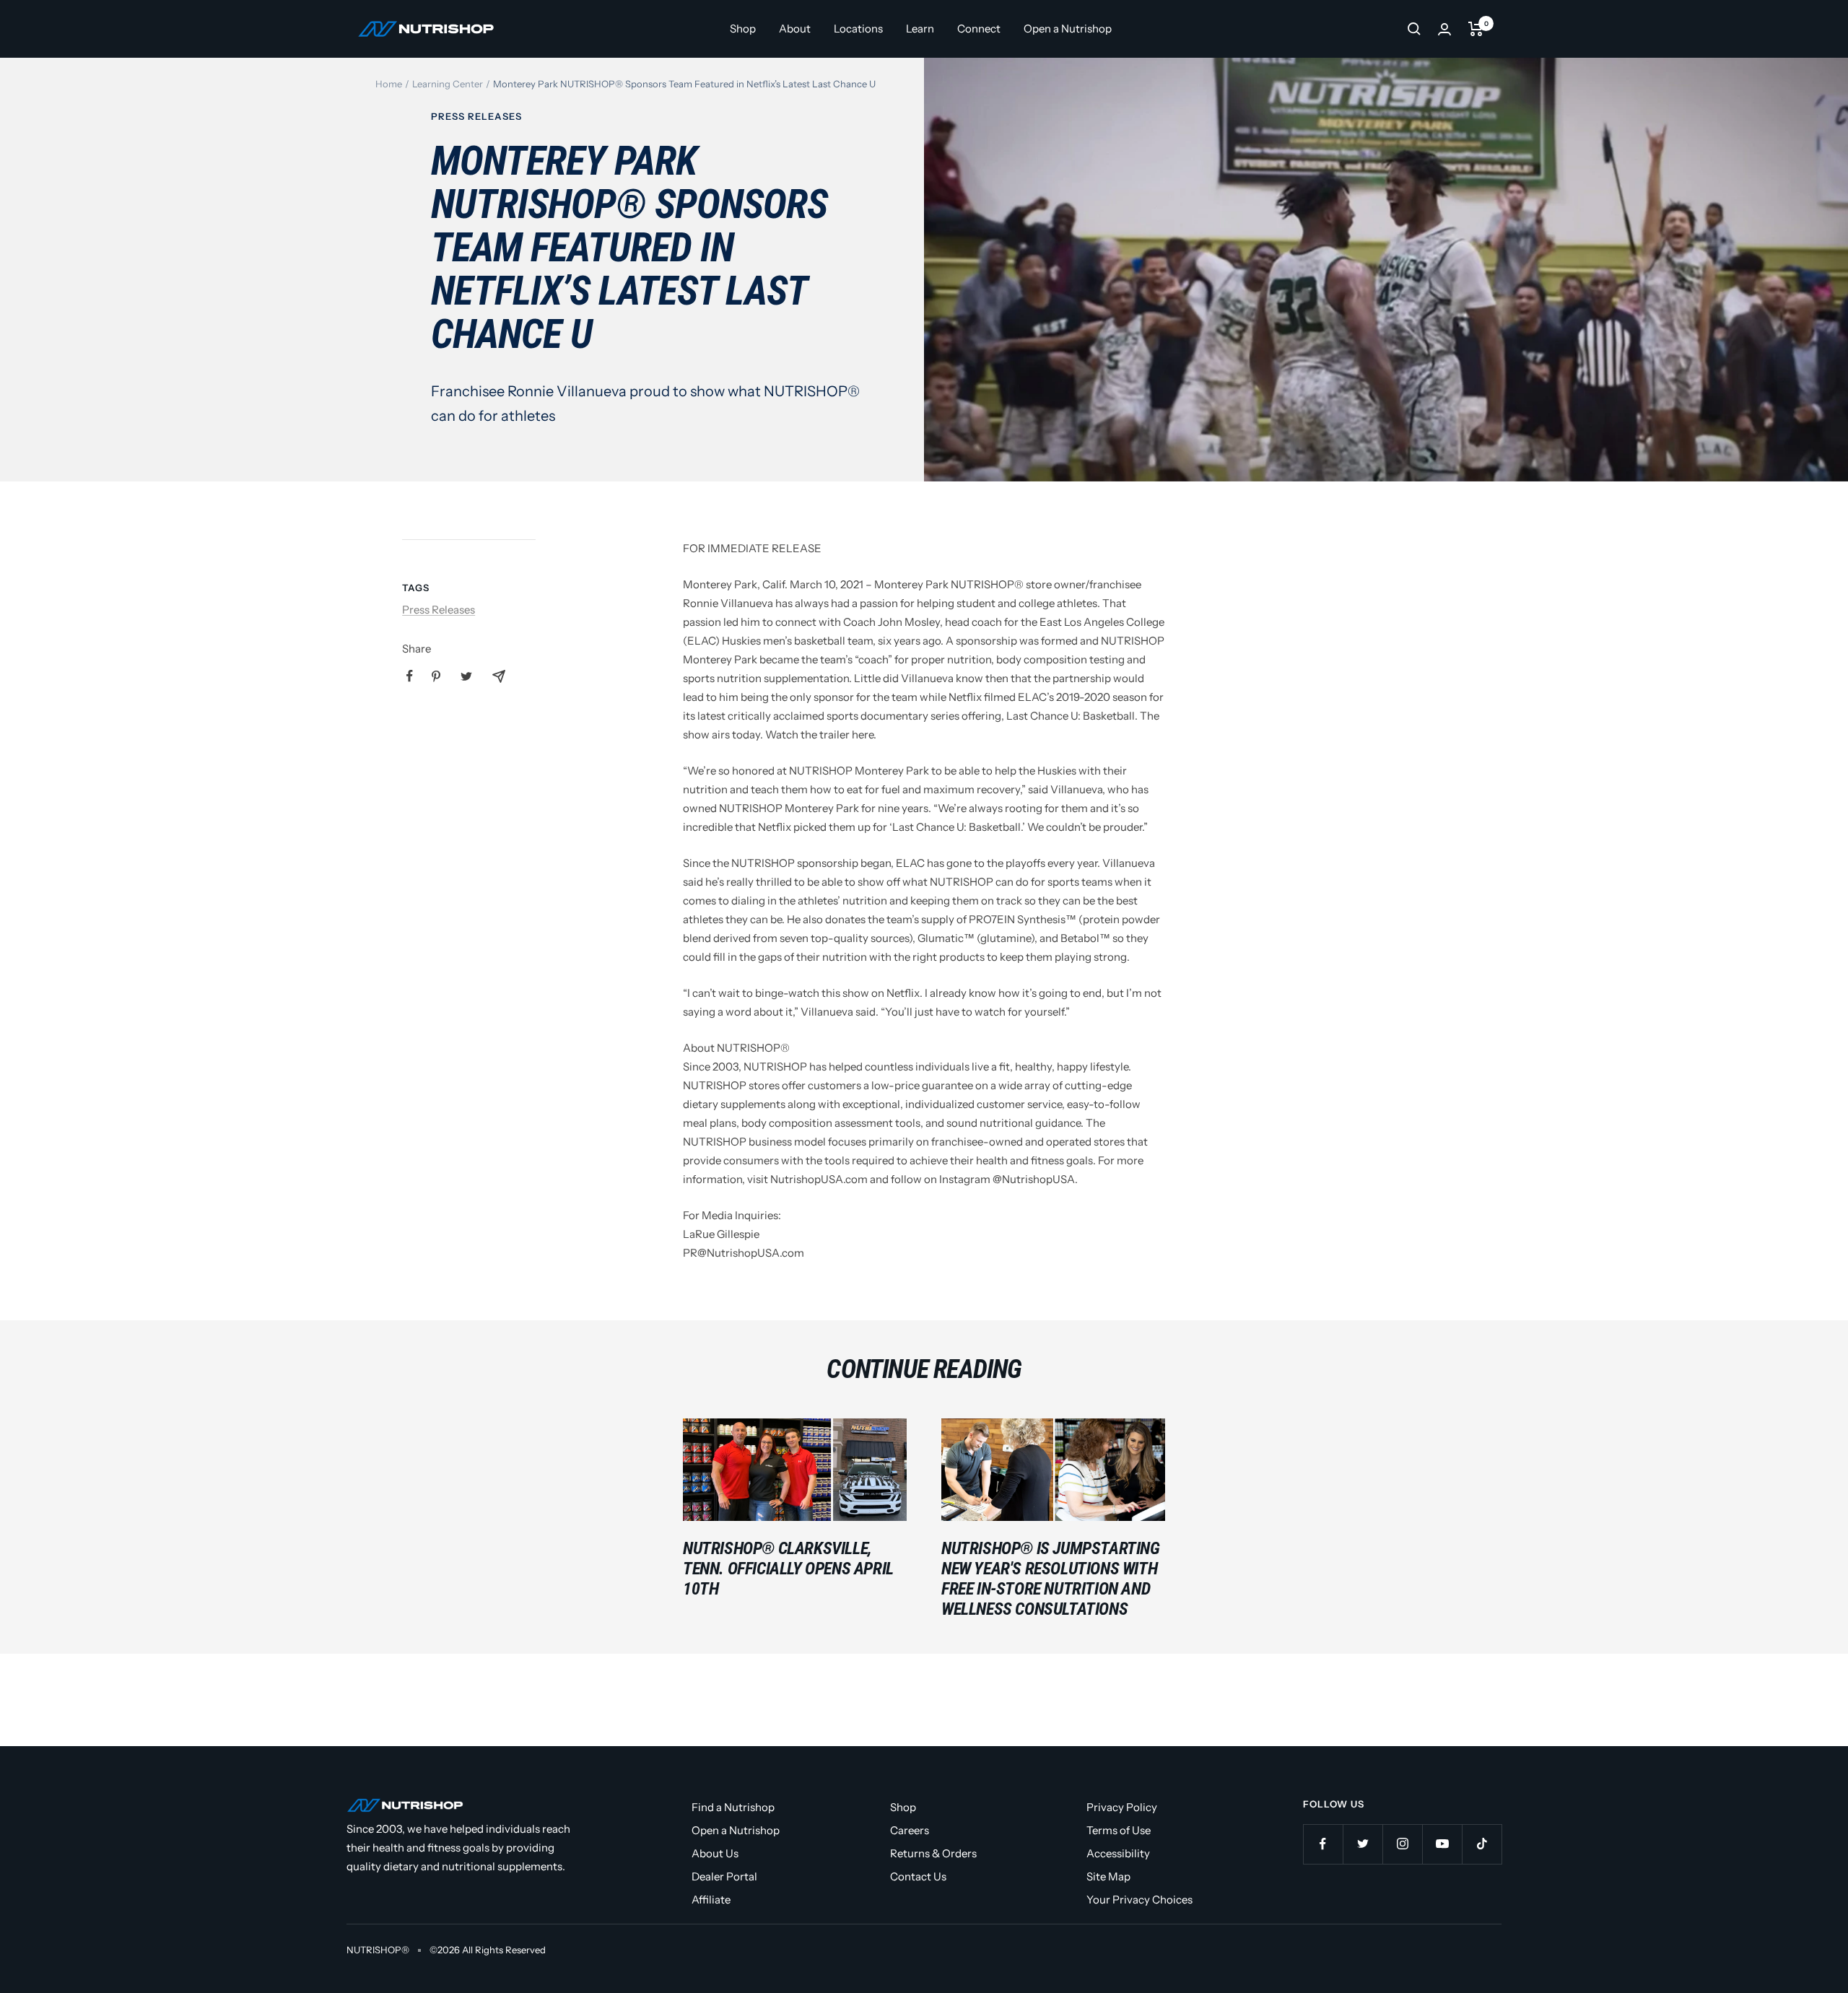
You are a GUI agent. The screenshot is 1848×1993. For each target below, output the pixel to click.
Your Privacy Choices (1139, 1900)
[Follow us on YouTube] (1442, 1844)
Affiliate (711, 1900)
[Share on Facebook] (410, 676)
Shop (743, 29)
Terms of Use (1119, 1830)
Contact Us (918, 1876)
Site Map (1108, 1876)
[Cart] (1476, 29)
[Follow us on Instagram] (1402, 1844)
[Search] (1414, 29)
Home (389, 84)
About (795, 29)
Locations (858, 29)
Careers (910, 1830)
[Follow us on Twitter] (1363, 1844)
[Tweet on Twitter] (466, 676)
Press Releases (476, 116)
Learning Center (448, 84)
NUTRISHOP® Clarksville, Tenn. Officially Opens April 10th (788, 1569)
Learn (920, 29)
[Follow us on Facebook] (1323, 1844)
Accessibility (1118, 1853)
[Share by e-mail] (499, 676)
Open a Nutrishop (1068, 29)
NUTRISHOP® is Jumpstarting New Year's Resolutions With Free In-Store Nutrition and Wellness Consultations (1051, 1579)
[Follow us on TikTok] (1482, 1844)
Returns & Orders (933, 1853)
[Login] (1444, 29)
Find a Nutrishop (733, 1807)
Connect (979, 29)
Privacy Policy (1122, 1807)
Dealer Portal (724, 1876)
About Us (715, 1853)
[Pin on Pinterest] (436, 676)
